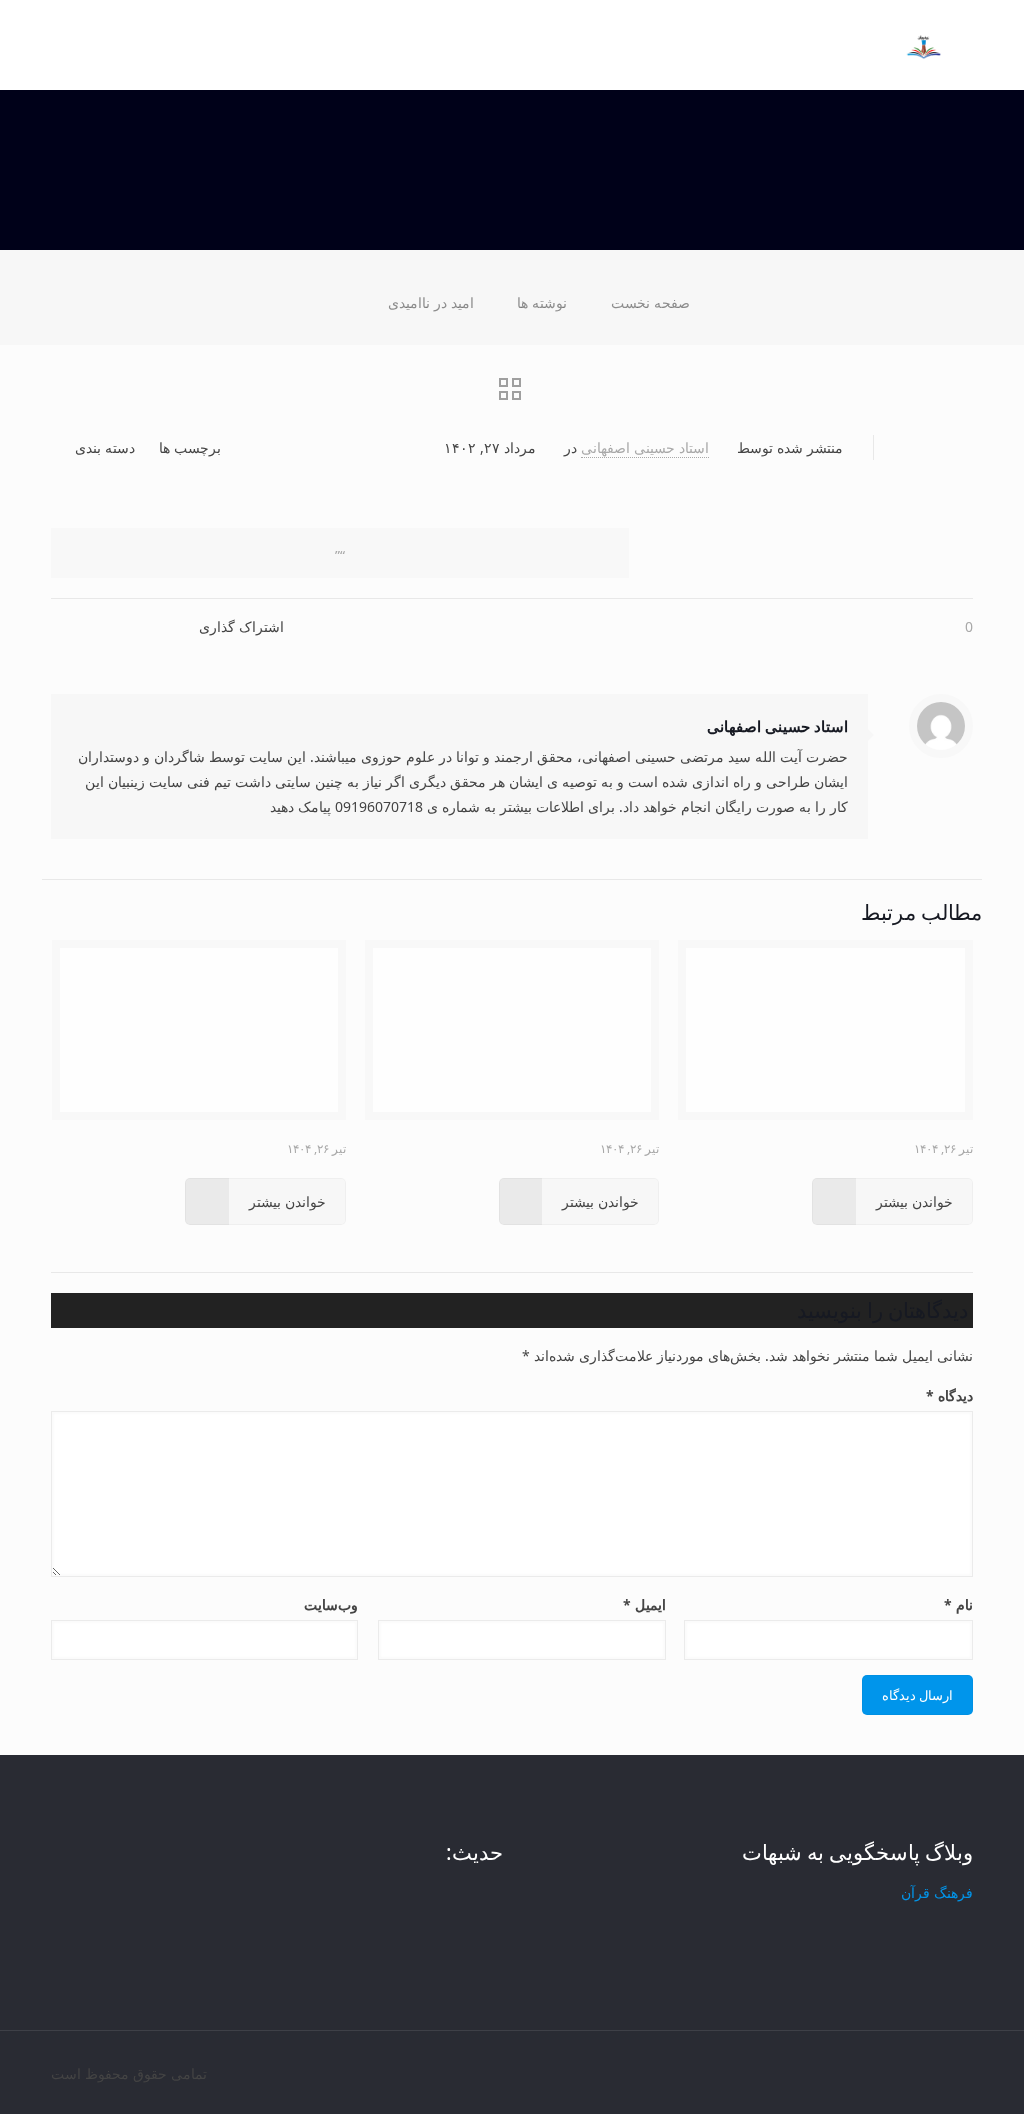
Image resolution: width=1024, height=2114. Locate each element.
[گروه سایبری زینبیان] (923, 30)
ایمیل (644, 1604)
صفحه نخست (650, 302)
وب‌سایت (331, 1604)
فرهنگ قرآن (937, 1892)
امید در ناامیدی (431, 302)
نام (958, 1604)
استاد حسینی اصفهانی (645, 447)
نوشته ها (542, 302)
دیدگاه (949, 1395)
